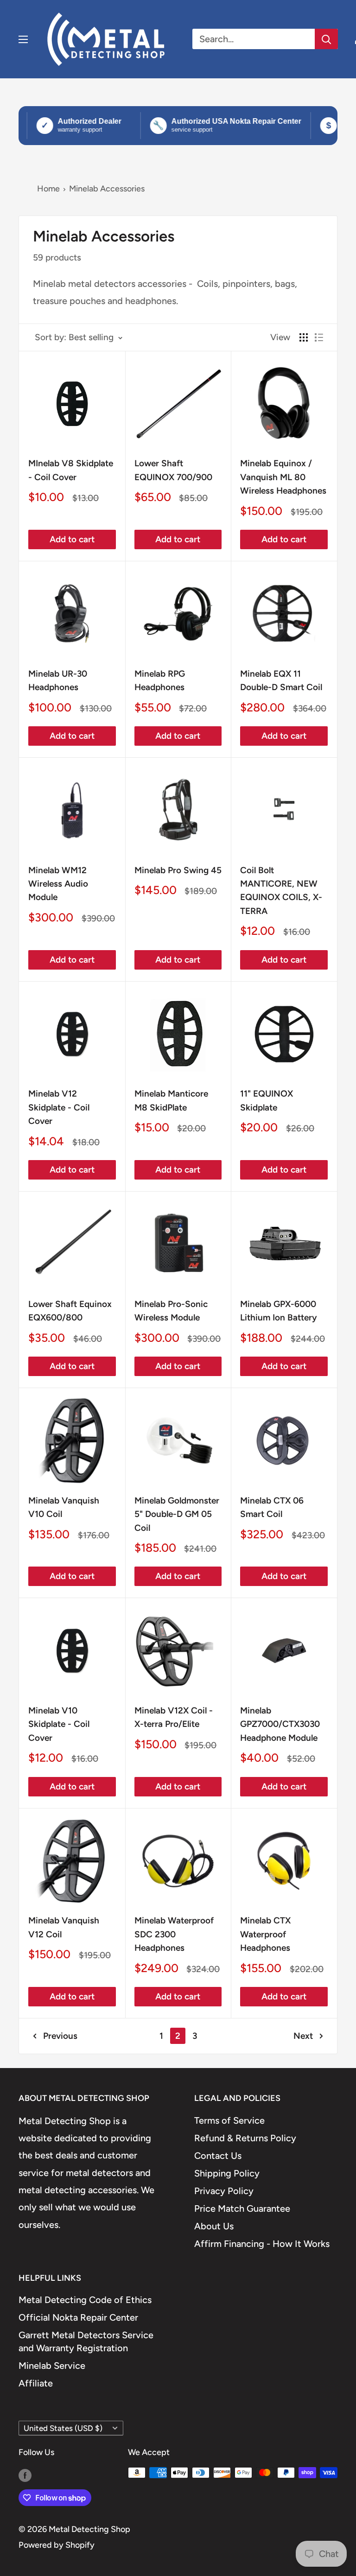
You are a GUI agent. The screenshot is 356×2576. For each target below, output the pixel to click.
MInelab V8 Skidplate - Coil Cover (71, 470)
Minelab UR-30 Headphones (58, 680)
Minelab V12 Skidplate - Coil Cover (59, 1107)
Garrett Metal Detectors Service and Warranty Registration (86, 2341)
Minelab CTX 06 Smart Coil (272, 1507)
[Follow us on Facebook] (25, 2475)
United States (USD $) (63, 2428)
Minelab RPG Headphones (160, 680)
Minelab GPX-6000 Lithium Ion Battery (279, 1311)
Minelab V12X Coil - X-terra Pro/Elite (174, 1717)
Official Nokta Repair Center (78, 2317)
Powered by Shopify (57, 2545)
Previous (60, 2036)
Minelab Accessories (107, 189)
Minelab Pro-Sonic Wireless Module (171, 1311)
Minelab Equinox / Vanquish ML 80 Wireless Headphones (283, 477)
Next (303, 2036)
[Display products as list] (319, 337)
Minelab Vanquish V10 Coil (64, 1507)
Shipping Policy (227, 2173)
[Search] (326, 39)
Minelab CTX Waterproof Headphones (265, 1934)
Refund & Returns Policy (245, 2138)
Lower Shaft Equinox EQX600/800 (70, 1311)
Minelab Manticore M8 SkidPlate (171, 1100)
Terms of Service (229, 2120)
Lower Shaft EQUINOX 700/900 (173, 470)
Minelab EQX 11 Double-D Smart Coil (281, 680)
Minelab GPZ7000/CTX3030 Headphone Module (280, 1724)
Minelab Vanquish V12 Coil (64, 1927)
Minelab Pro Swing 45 (178, 870)
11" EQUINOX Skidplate (267, 1100)
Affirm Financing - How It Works (262, 2244)
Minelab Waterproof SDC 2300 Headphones (174, 1934)
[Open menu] (23, 39)
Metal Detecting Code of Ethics (85, 2300)
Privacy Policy (224, 2191)
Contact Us (218, 2156)
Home (48, 189)
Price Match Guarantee (242, 2208)
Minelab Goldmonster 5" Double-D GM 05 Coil (177, 1514)
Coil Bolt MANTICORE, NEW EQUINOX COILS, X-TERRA (281, 891)
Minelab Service (52, 2366)
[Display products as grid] (304, 337)
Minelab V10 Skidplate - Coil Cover (59, 1724)
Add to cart (72, 539)
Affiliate (36, 2383)
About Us (214, 2226)
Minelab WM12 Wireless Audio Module (58, 884)
